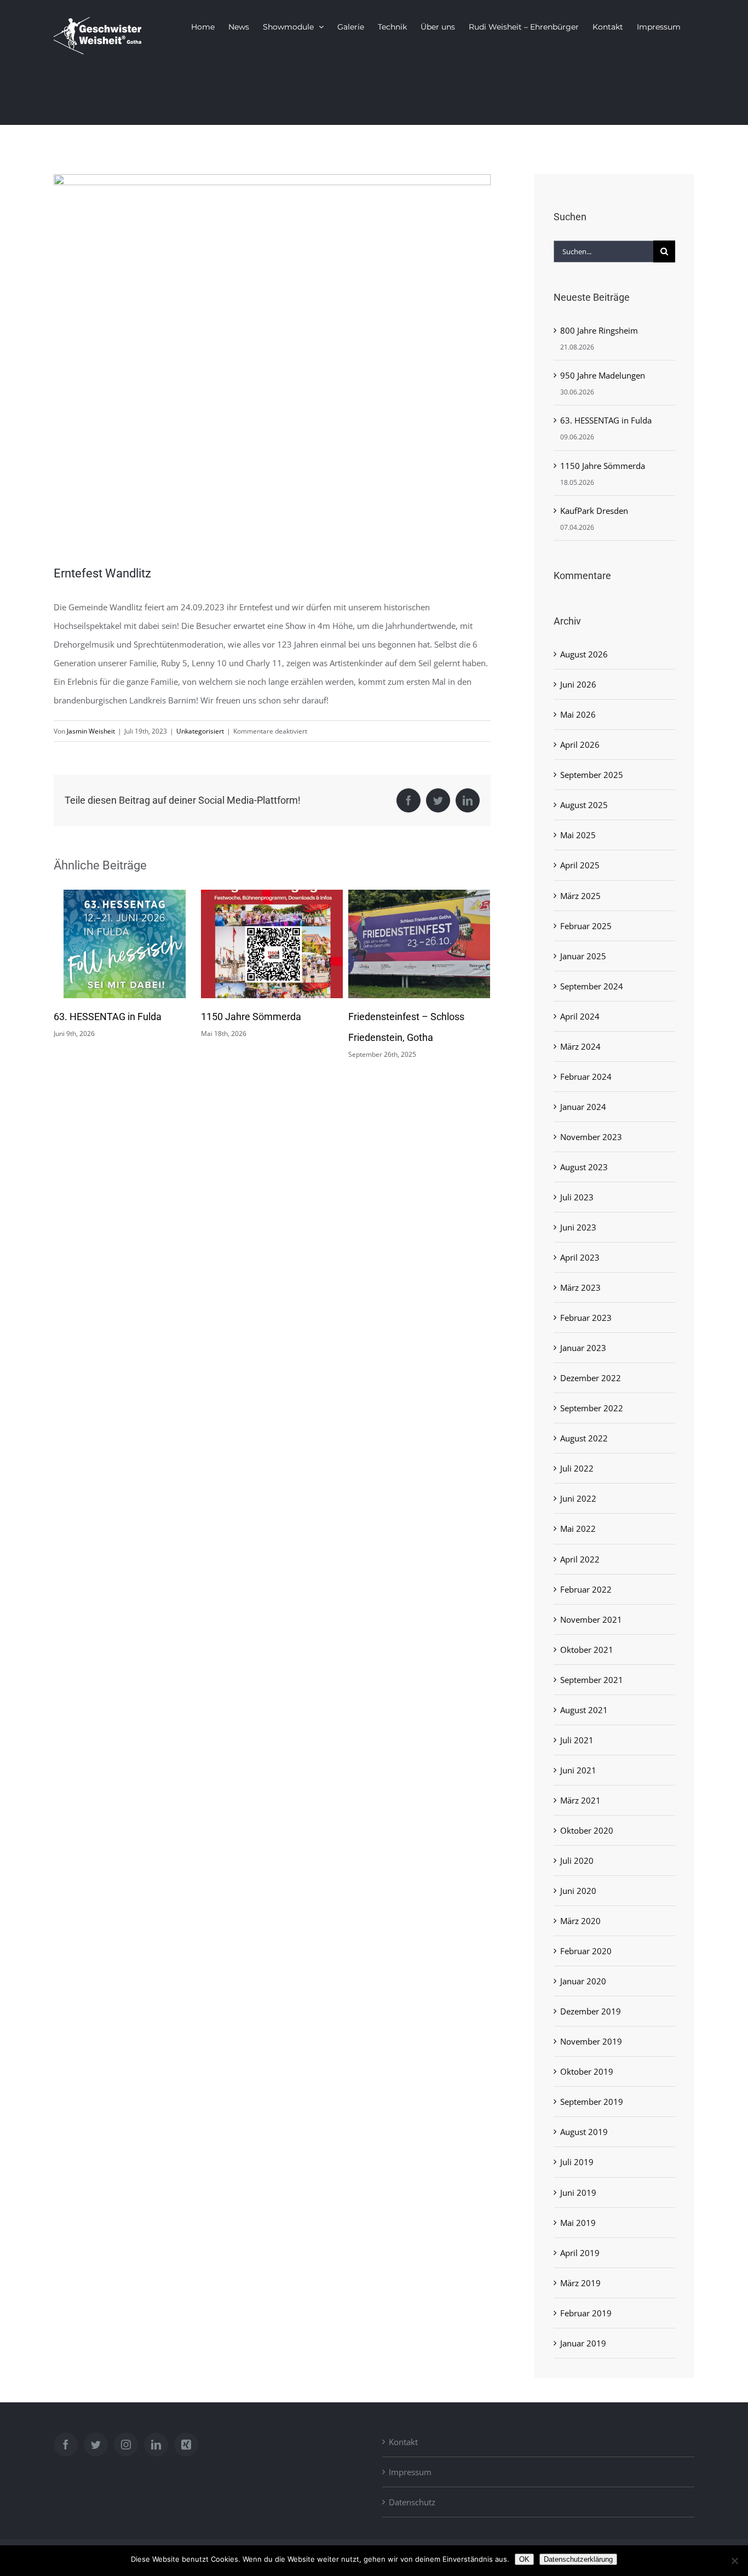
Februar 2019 (586, 2313)
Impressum (410, 2472)
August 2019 (584, 2132)
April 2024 (580, 1016)
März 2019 (580, 2283)
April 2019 (580, 2253)
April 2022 (580, 1559)
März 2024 (580, 1046)
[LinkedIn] (156, 2445)
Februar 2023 (586, 1318)
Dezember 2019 (591, 2011)
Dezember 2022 (591, 1378)
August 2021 (584, 1710)
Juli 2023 (577, 1197)
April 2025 (580, 865)
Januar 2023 (583, 1348)
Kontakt (403, 2442)
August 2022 (584, 1438)
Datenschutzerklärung (578, 2559)
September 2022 (592, 1408)
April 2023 (580, 1257)
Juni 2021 (578, 1770)
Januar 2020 (583, 1981)
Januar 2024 (583, 1107)
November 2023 (591, 1137)
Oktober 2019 (587, 2071)
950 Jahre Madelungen (603, 375)
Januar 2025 (583, 956)
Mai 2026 (578, 714)
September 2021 (592, 1680)
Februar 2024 (586, 1077)
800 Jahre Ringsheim (394, 1017)
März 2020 (580, 1921)
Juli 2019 (577, 2162)
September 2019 (592, 2102)
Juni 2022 (578, 1498)
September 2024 (592, 986)
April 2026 (580, 745)
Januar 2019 (583, 2343)
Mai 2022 (578, 1529)
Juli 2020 (577, 1861)
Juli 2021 (577, 1740)
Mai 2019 (578, 2223)
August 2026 (584, 654)
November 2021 (591, 1619)
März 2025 (580, 896)
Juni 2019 (578, 2193)
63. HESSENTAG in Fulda (606, 420)
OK (524, 2559)
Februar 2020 (586, 1951)
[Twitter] (96, 2445)
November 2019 (591, 2041)
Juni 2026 (578, 684)
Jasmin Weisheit (91, 731)
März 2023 (580, 1287)
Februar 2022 (586, 1589)
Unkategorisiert (200, 731)
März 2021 (580, 1800)
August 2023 (584, 1167)
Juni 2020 (578, 1891)
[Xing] (186, 2445)
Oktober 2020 (587, 1830)
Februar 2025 (586, 926)
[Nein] (734, 2561)
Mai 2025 (578, 835)
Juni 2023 (578, 1227)
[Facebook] (66, 2445)
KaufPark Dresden (594, 511)
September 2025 (592, 775)
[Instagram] (126, 2445)
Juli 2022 (577, 1468)
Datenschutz (412, 2502)
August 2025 (584, 805)
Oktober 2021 (587, 1650)
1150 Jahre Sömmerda (104, 1017)
